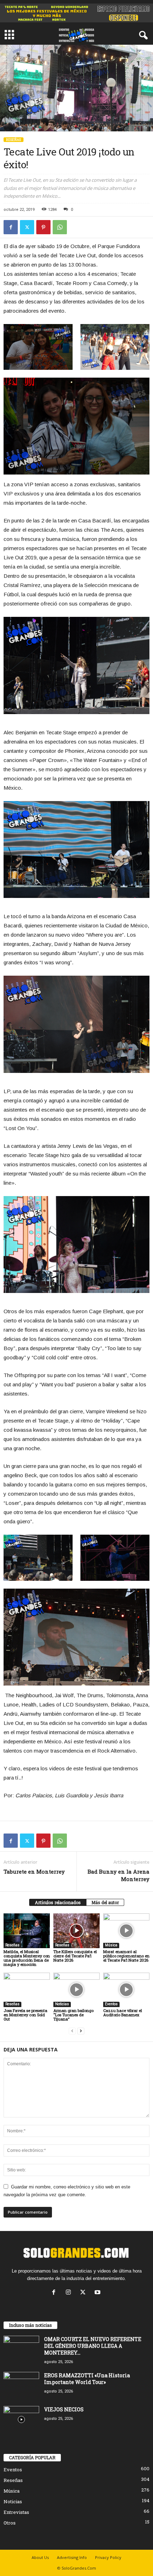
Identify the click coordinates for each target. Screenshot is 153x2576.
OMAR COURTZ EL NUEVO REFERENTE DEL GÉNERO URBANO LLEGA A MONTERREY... (93, 2346)
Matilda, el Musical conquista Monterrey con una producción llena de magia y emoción (27, 1958)
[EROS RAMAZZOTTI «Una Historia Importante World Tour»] (21, 2385)
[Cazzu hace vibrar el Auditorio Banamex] (126, 1990)
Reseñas (14, 140)
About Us (40, 2557)
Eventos (111, 2004)
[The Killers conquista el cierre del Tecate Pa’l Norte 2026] (76, 1931)
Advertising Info (72, 2557)
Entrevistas (16, 2512)
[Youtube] (98, 2293)
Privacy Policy (108, 2557)
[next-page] (81, 2031)
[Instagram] (70, 2293)
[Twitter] (27, 227)
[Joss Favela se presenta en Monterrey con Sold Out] (27, 1990)
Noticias (62, 2004)
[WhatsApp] (60, 227)
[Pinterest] (43, 227)
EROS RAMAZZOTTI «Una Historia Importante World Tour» (87, 2379)
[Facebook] (11, 227)
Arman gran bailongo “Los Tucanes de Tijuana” (73, 2015)
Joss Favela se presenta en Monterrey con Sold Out (25, 2015)
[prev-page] (72, 2031)
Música (111, 1945)
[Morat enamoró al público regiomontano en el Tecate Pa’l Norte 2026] (126, 1931)
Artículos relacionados (58, 1902)
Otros (10, 2523)
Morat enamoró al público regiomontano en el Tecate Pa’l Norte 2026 (126, 1956)
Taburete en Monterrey (34, 1871)
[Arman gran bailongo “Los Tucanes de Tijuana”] (76, 1990)
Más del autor (105, 1902)
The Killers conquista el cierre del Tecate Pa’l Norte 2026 (75, 1956)
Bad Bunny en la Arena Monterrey (118, 1875)
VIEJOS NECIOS (64, 2409)
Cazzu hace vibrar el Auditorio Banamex (123, 2013)
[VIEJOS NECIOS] (21, 2419)
